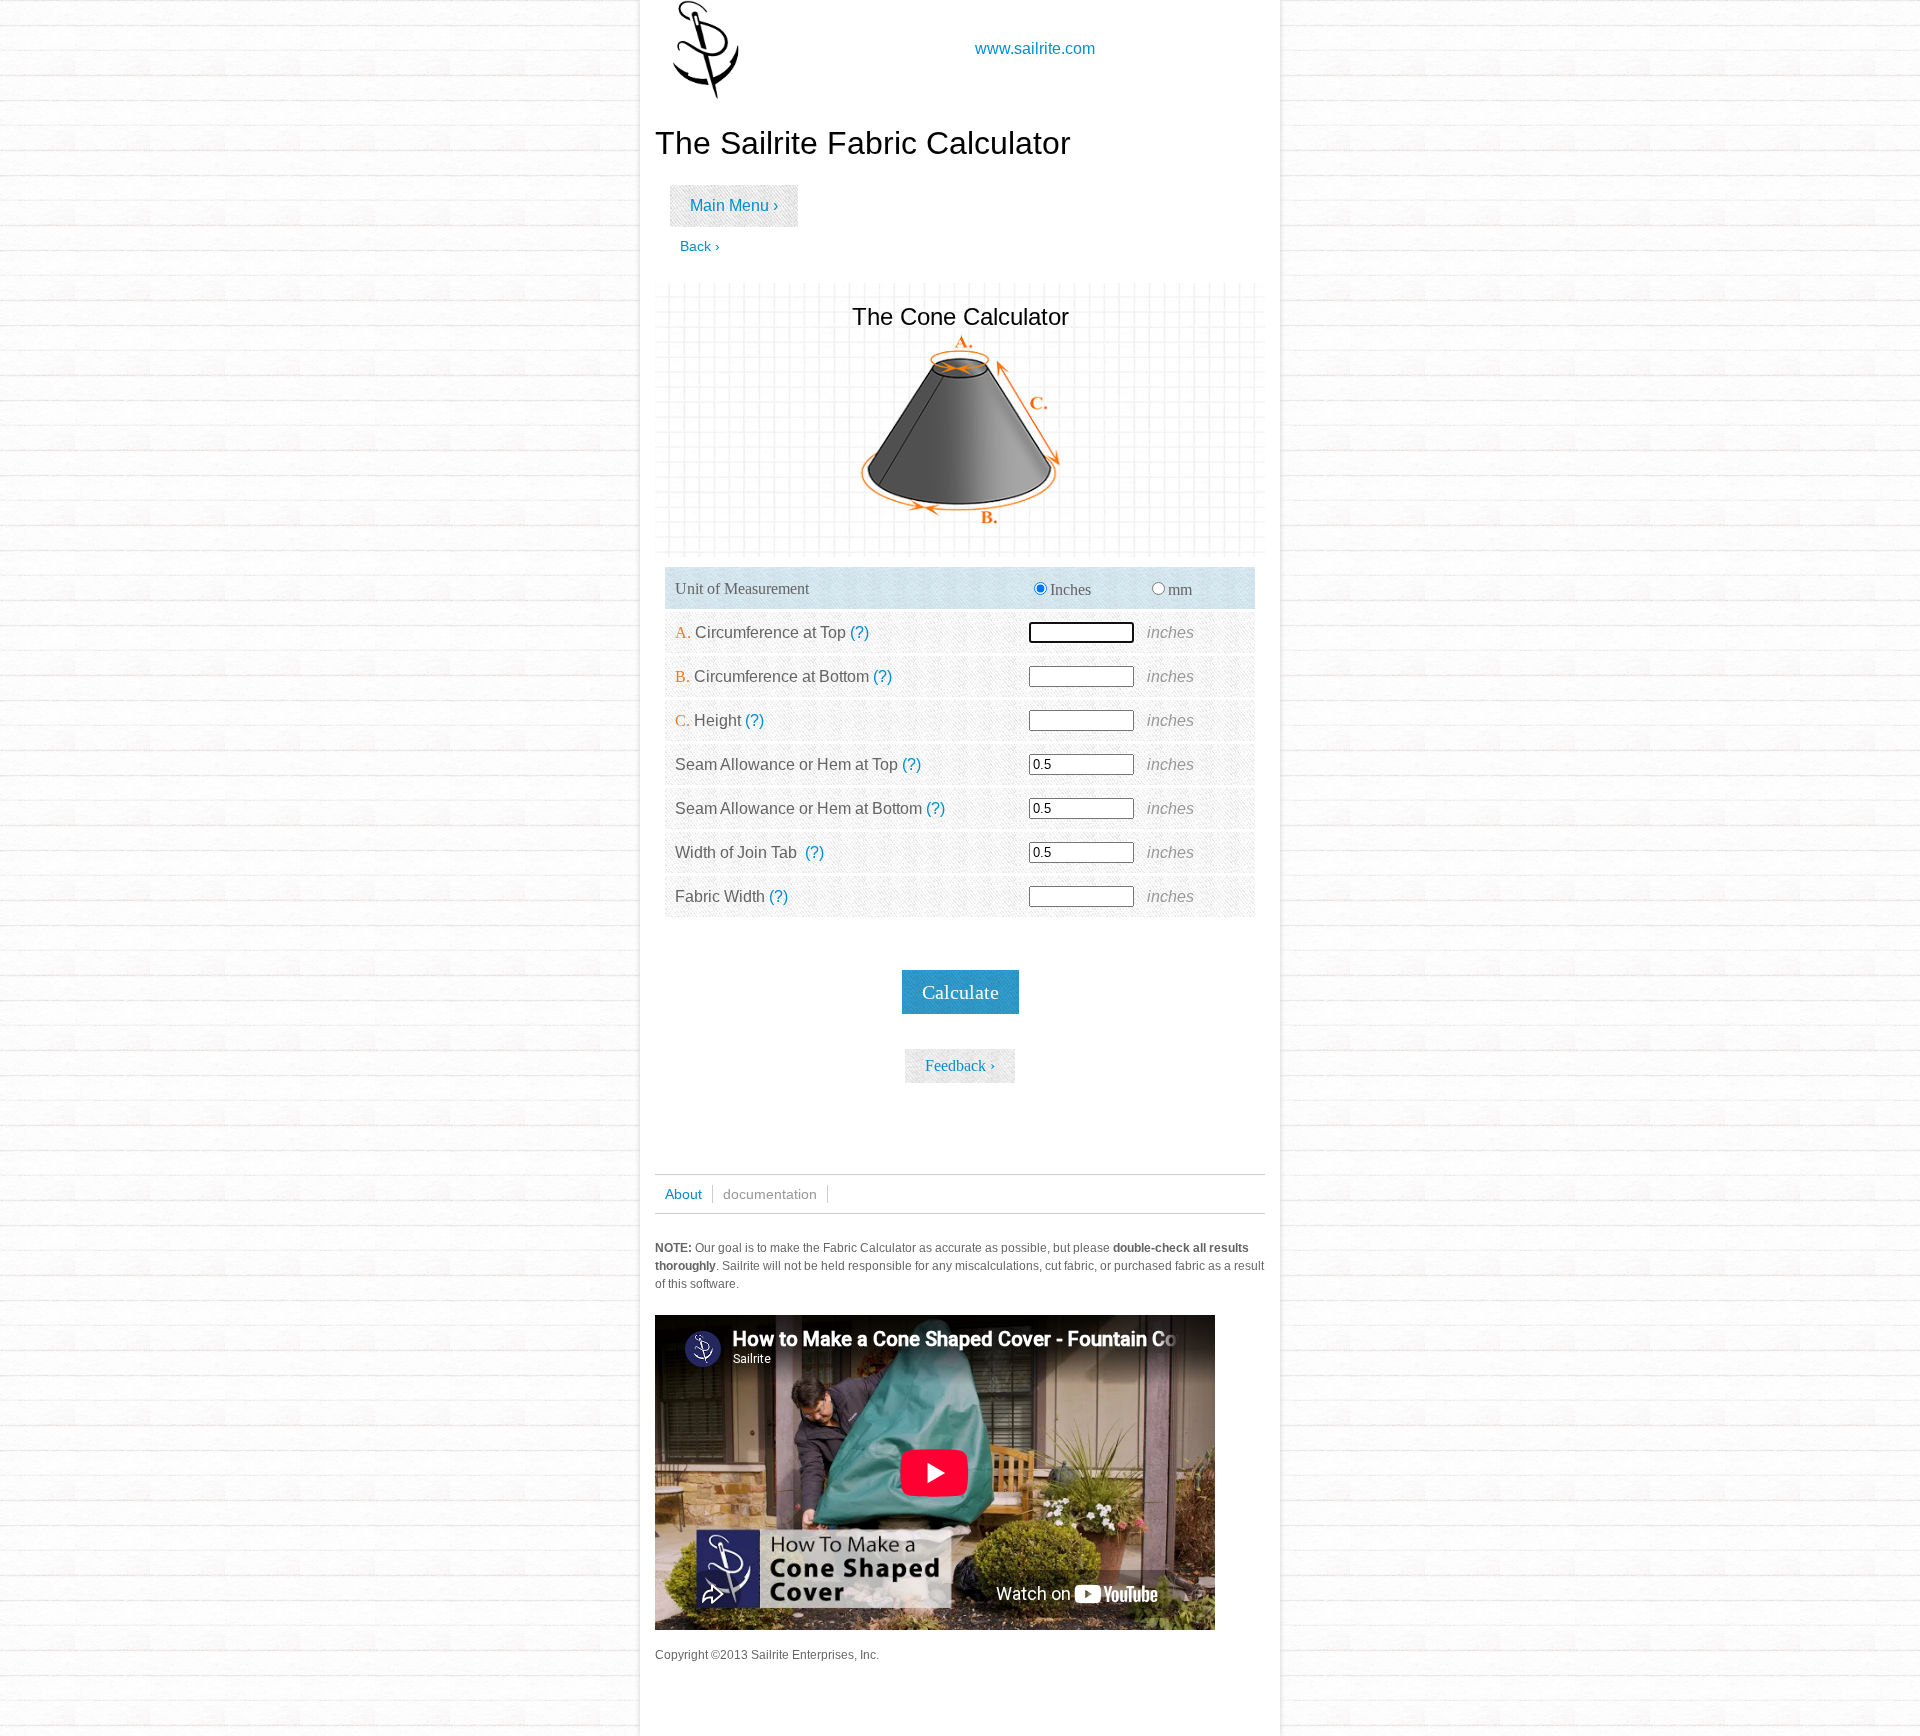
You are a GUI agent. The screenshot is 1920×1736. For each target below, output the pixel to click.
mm (1180, 589)
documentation (770, 1194)
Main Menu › (734, 205)
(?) (859, 632)
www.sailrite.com (1035, 48)
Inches (1070, 589)
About (683, 1194)
